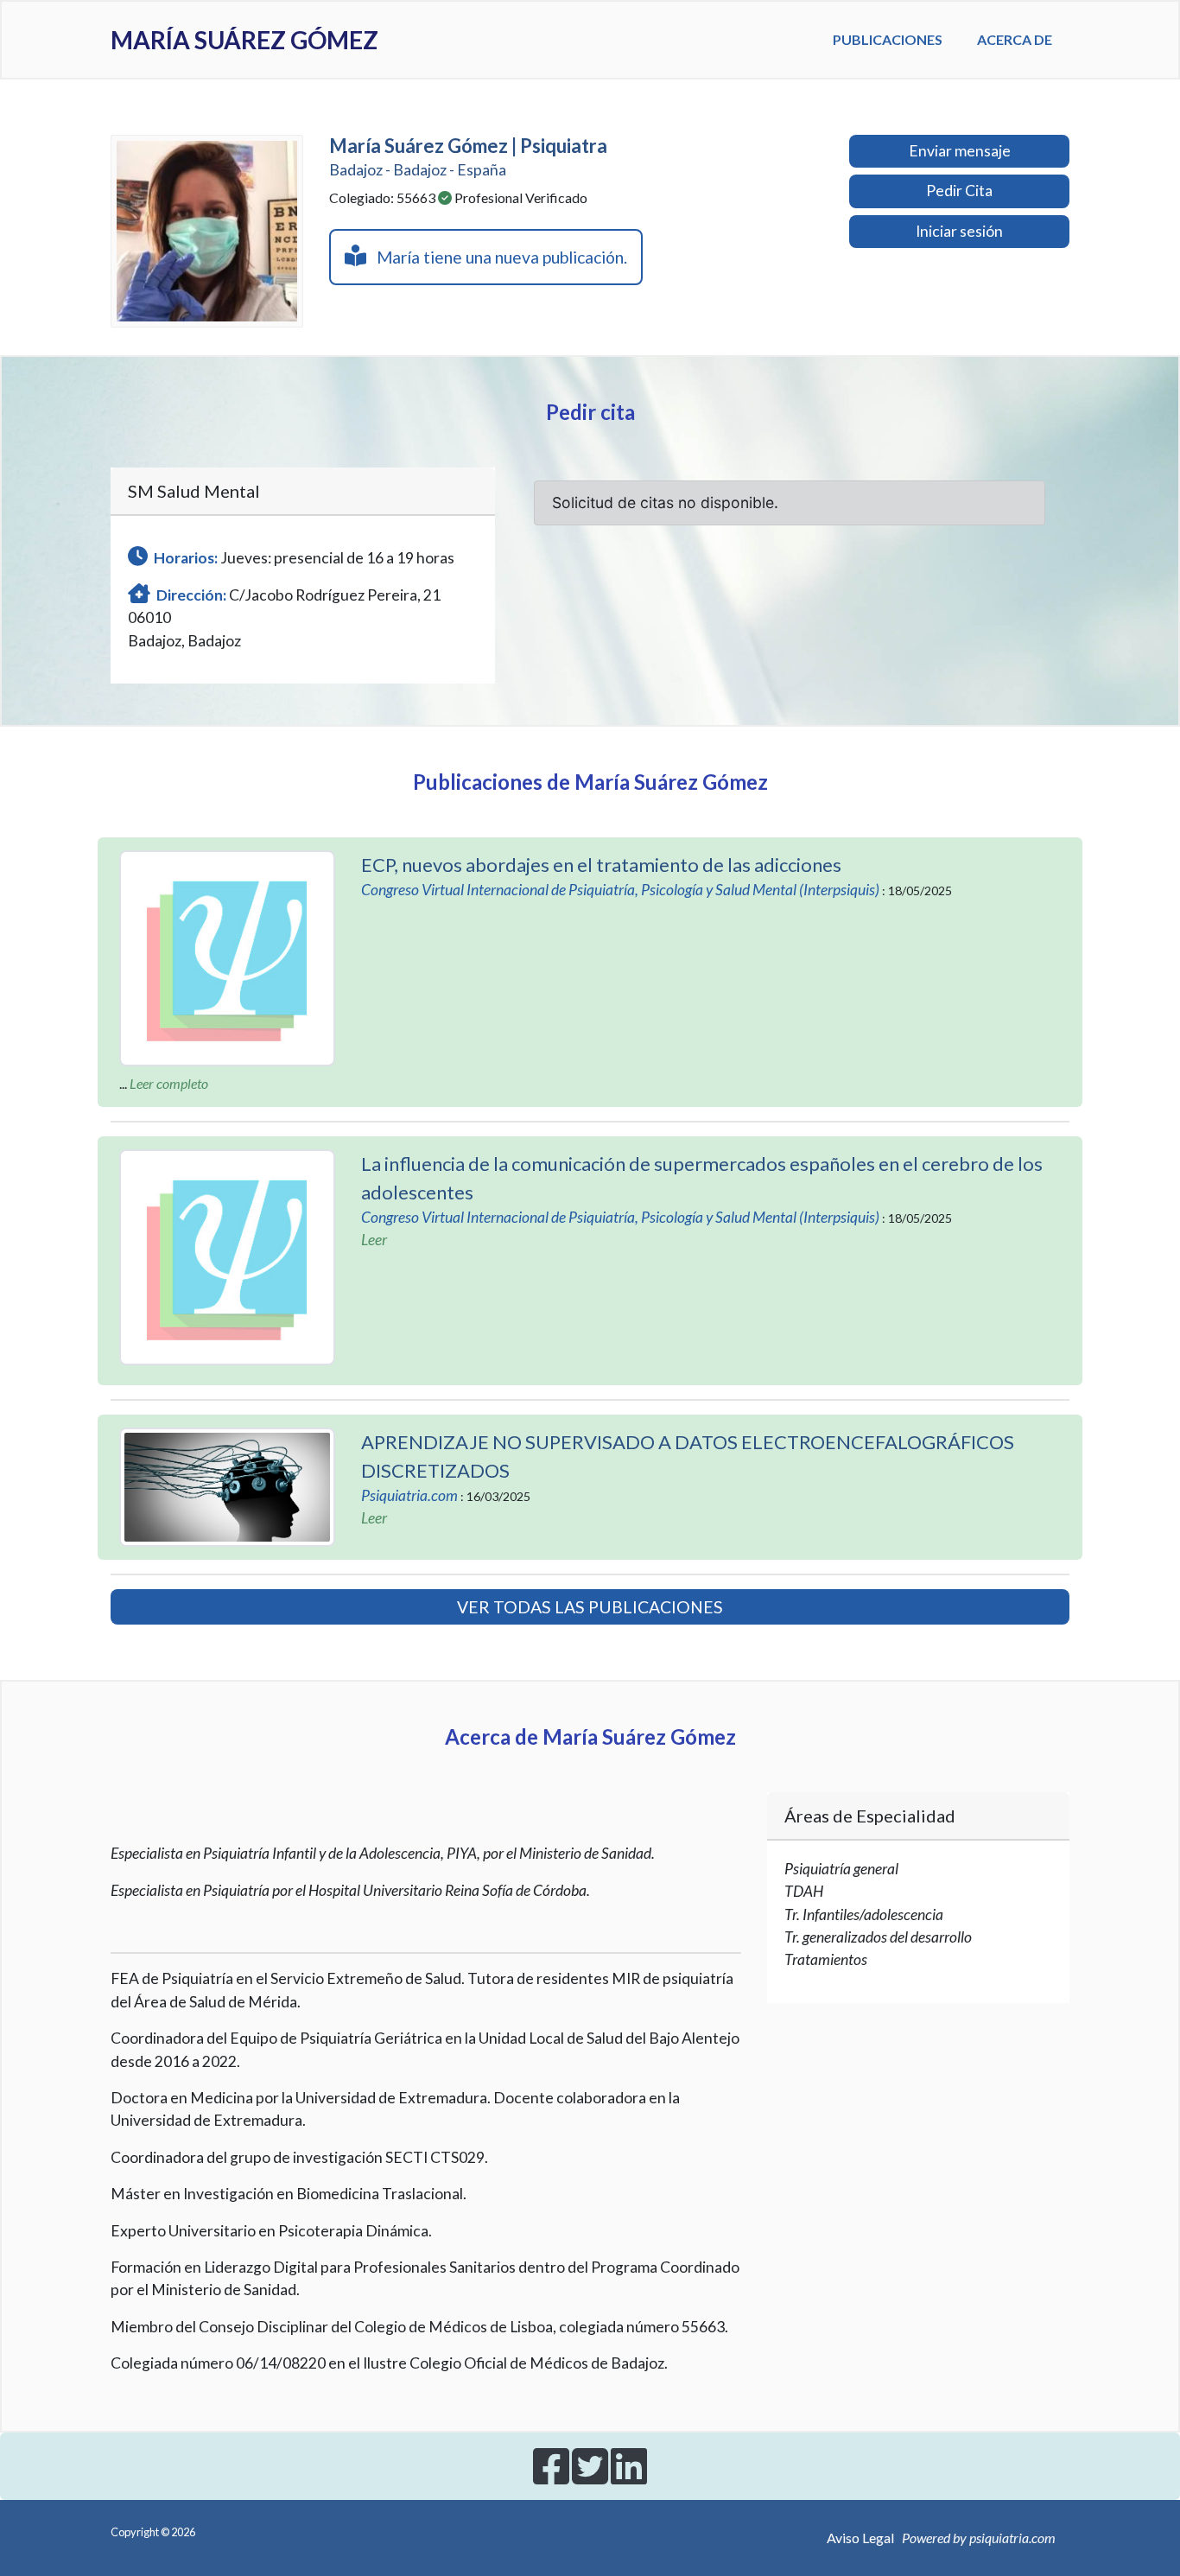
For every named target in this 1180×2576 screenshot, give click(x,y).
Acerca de (1015, 39)
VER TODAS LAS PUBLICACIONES (590, 1607)
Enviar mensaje (960, 151)
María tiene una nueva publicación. (497, 257)
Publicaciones (888, 39)
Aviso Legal (860, 2538)
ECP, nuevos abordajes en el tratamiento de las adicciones (601, 865)
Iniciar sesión (959, 231)
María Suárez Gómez (244, 40)
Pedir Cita (959, 191)
